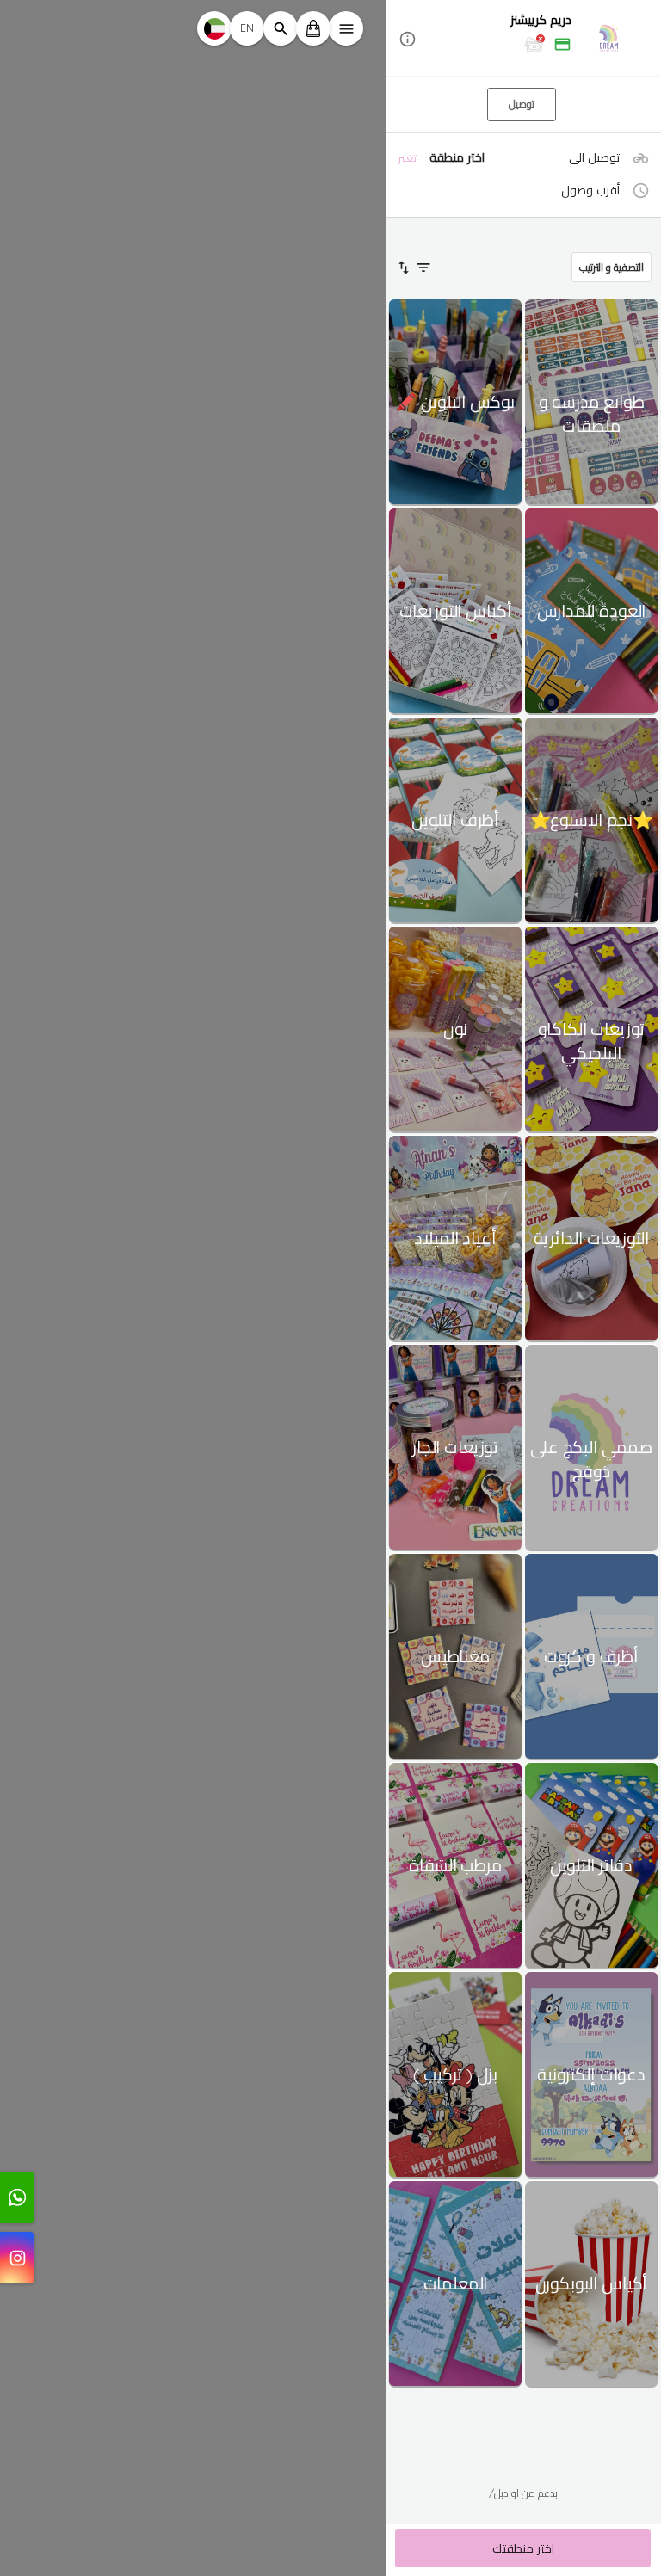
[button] (523, 39)
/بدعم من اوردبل (523, 2493)
